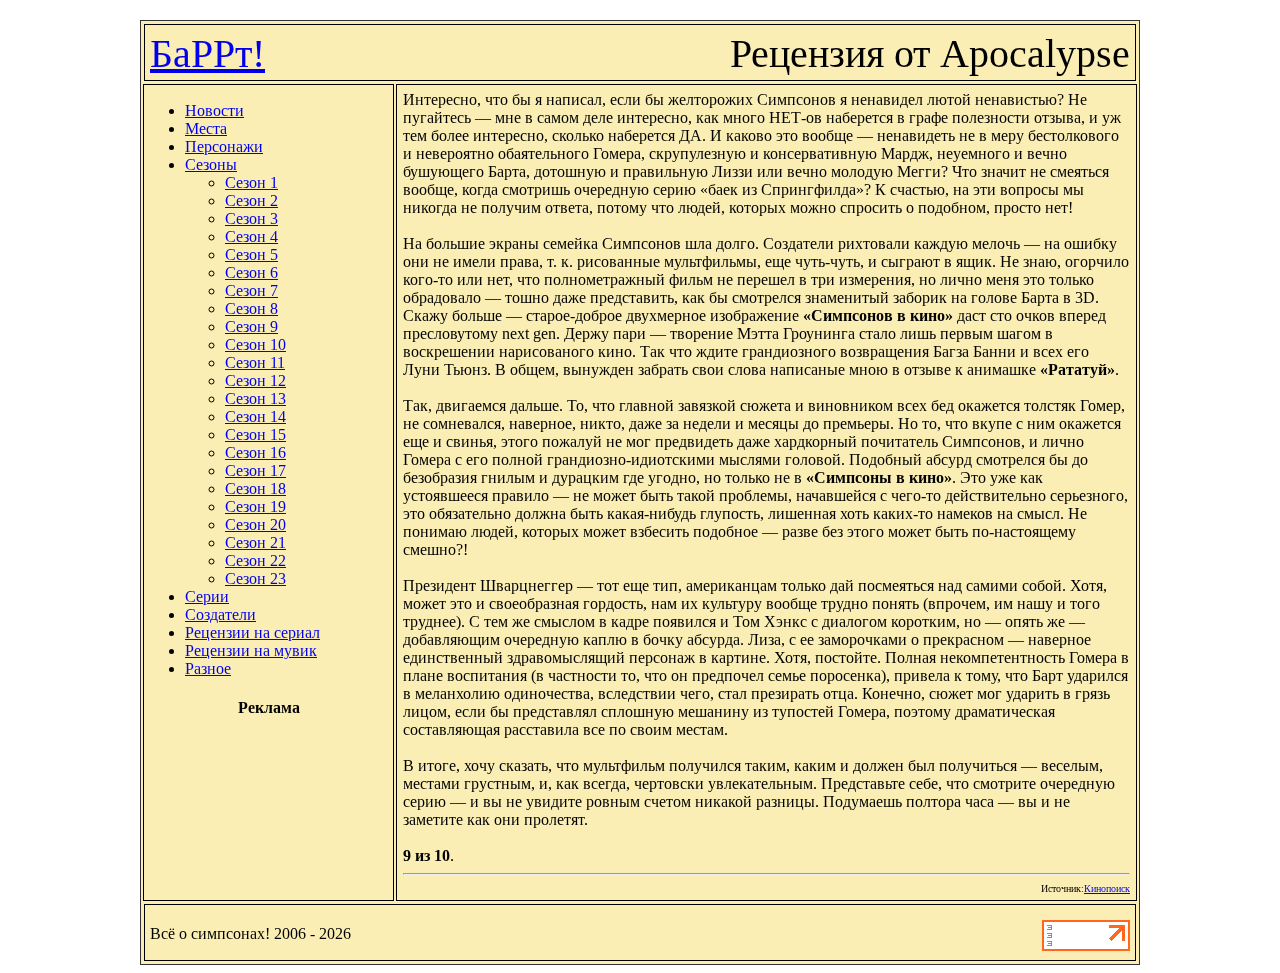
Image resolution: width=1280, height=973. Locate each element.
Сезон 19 (255, 506)
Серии (207, 596)
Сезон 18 (255, 488)
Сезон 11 (255, 362)
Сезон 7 (251, 290)
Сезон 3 (251, 218)
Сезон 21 (255, 542)
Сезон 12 (255, 380)
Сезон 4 (251, 236)
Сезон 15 (255, 434)
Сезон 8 (251, 308)
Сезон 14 (255, 416)
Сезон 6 (251, 272)
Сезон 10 (255, 344)
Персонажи (224, 146)
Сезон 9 (251, 326)
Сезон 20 (255, 524)
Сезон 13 (255, 398)
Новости (214, 110)
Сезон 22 (255, 560)
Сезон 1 (251, 182)
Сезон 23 (255, 578)
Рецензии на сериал (252, 632)
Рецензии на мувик (251, 650)
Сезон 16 (255, 452)
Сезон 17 (255, 470)
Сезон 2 (251, 200)
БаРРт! (207, 53)
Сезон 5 (251, 254)
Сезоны (211, 164)
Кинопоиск (1107, 888)
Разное (208, 668)
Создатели (220, 614)
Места (206, 128)
